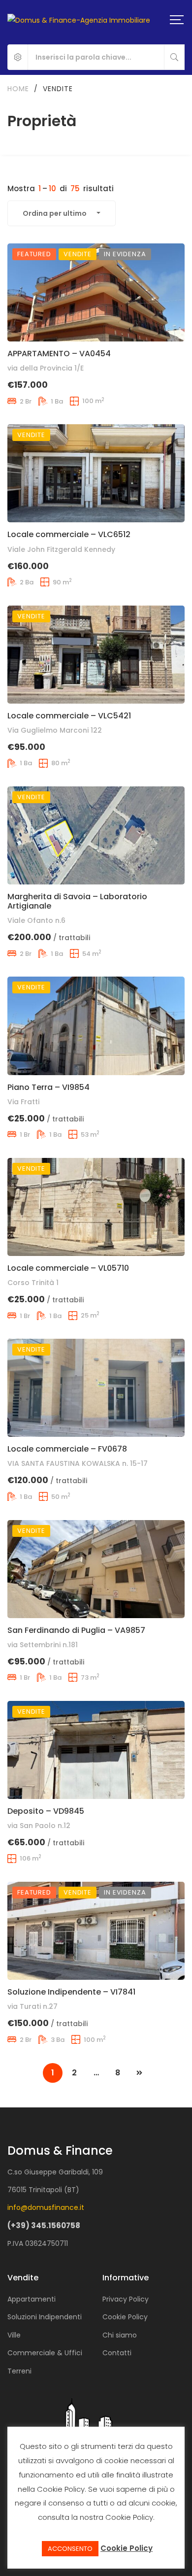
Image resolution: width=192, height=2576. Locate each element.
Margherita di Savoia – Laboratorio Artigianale (77, 901)
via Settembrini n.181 (43, 1645)
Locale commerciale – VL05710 (68, 1268)
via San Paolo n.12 (39, 1826)
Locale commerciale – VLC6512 (69, 534)
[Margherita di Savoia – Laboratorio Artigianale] (96, 835)
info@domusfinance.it (46, 2207)
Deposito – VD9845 (46, 1811)
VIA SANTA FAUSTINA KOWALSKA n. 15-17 (78, 1463)
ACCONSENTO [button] (70, 2549)
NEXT (139, 2073)
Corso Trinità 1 (33, 1283)
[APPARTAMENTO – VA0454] (96, 292)
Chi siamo (120, 2335)
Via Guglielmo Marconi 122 (55, 730)
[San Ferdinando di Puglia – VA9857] (96, 1569)
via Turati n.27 (32, 2006)
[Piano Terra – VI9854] (96, 1026)
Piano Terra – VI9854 (48, 1087)
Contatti (117, 2353)
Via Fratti (23, 1102)
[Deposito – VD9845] (96, 1750)
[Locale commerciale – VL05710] (96, 1207)
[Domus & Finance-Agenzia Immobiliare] (79, 19)
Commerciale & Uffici (45, 2353)
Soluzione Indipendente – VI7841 (71, 1992)
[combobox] (62, 213)
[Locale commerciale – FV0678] (96, 1388)
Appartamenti (32, 2299)
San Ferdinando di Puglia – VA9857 (76, 1630)
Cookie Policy (125, 2317)
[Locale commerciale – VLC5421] (96, 655)
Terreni (19, 2371)
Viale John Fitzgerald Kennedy (61, 549)
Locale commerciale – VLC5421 (69, 716)
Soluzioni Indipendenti (45, 2317)
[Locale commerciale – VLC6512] (96, 473)
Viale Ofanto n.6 (36, 920)
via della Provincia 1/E (46, 368)
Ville (14, 2335)
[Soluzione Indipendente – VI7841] (96, 1931)
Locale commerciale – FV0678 (67, 1449)
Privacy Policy (126, 2299)
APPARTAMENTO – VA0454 (59, 354)
